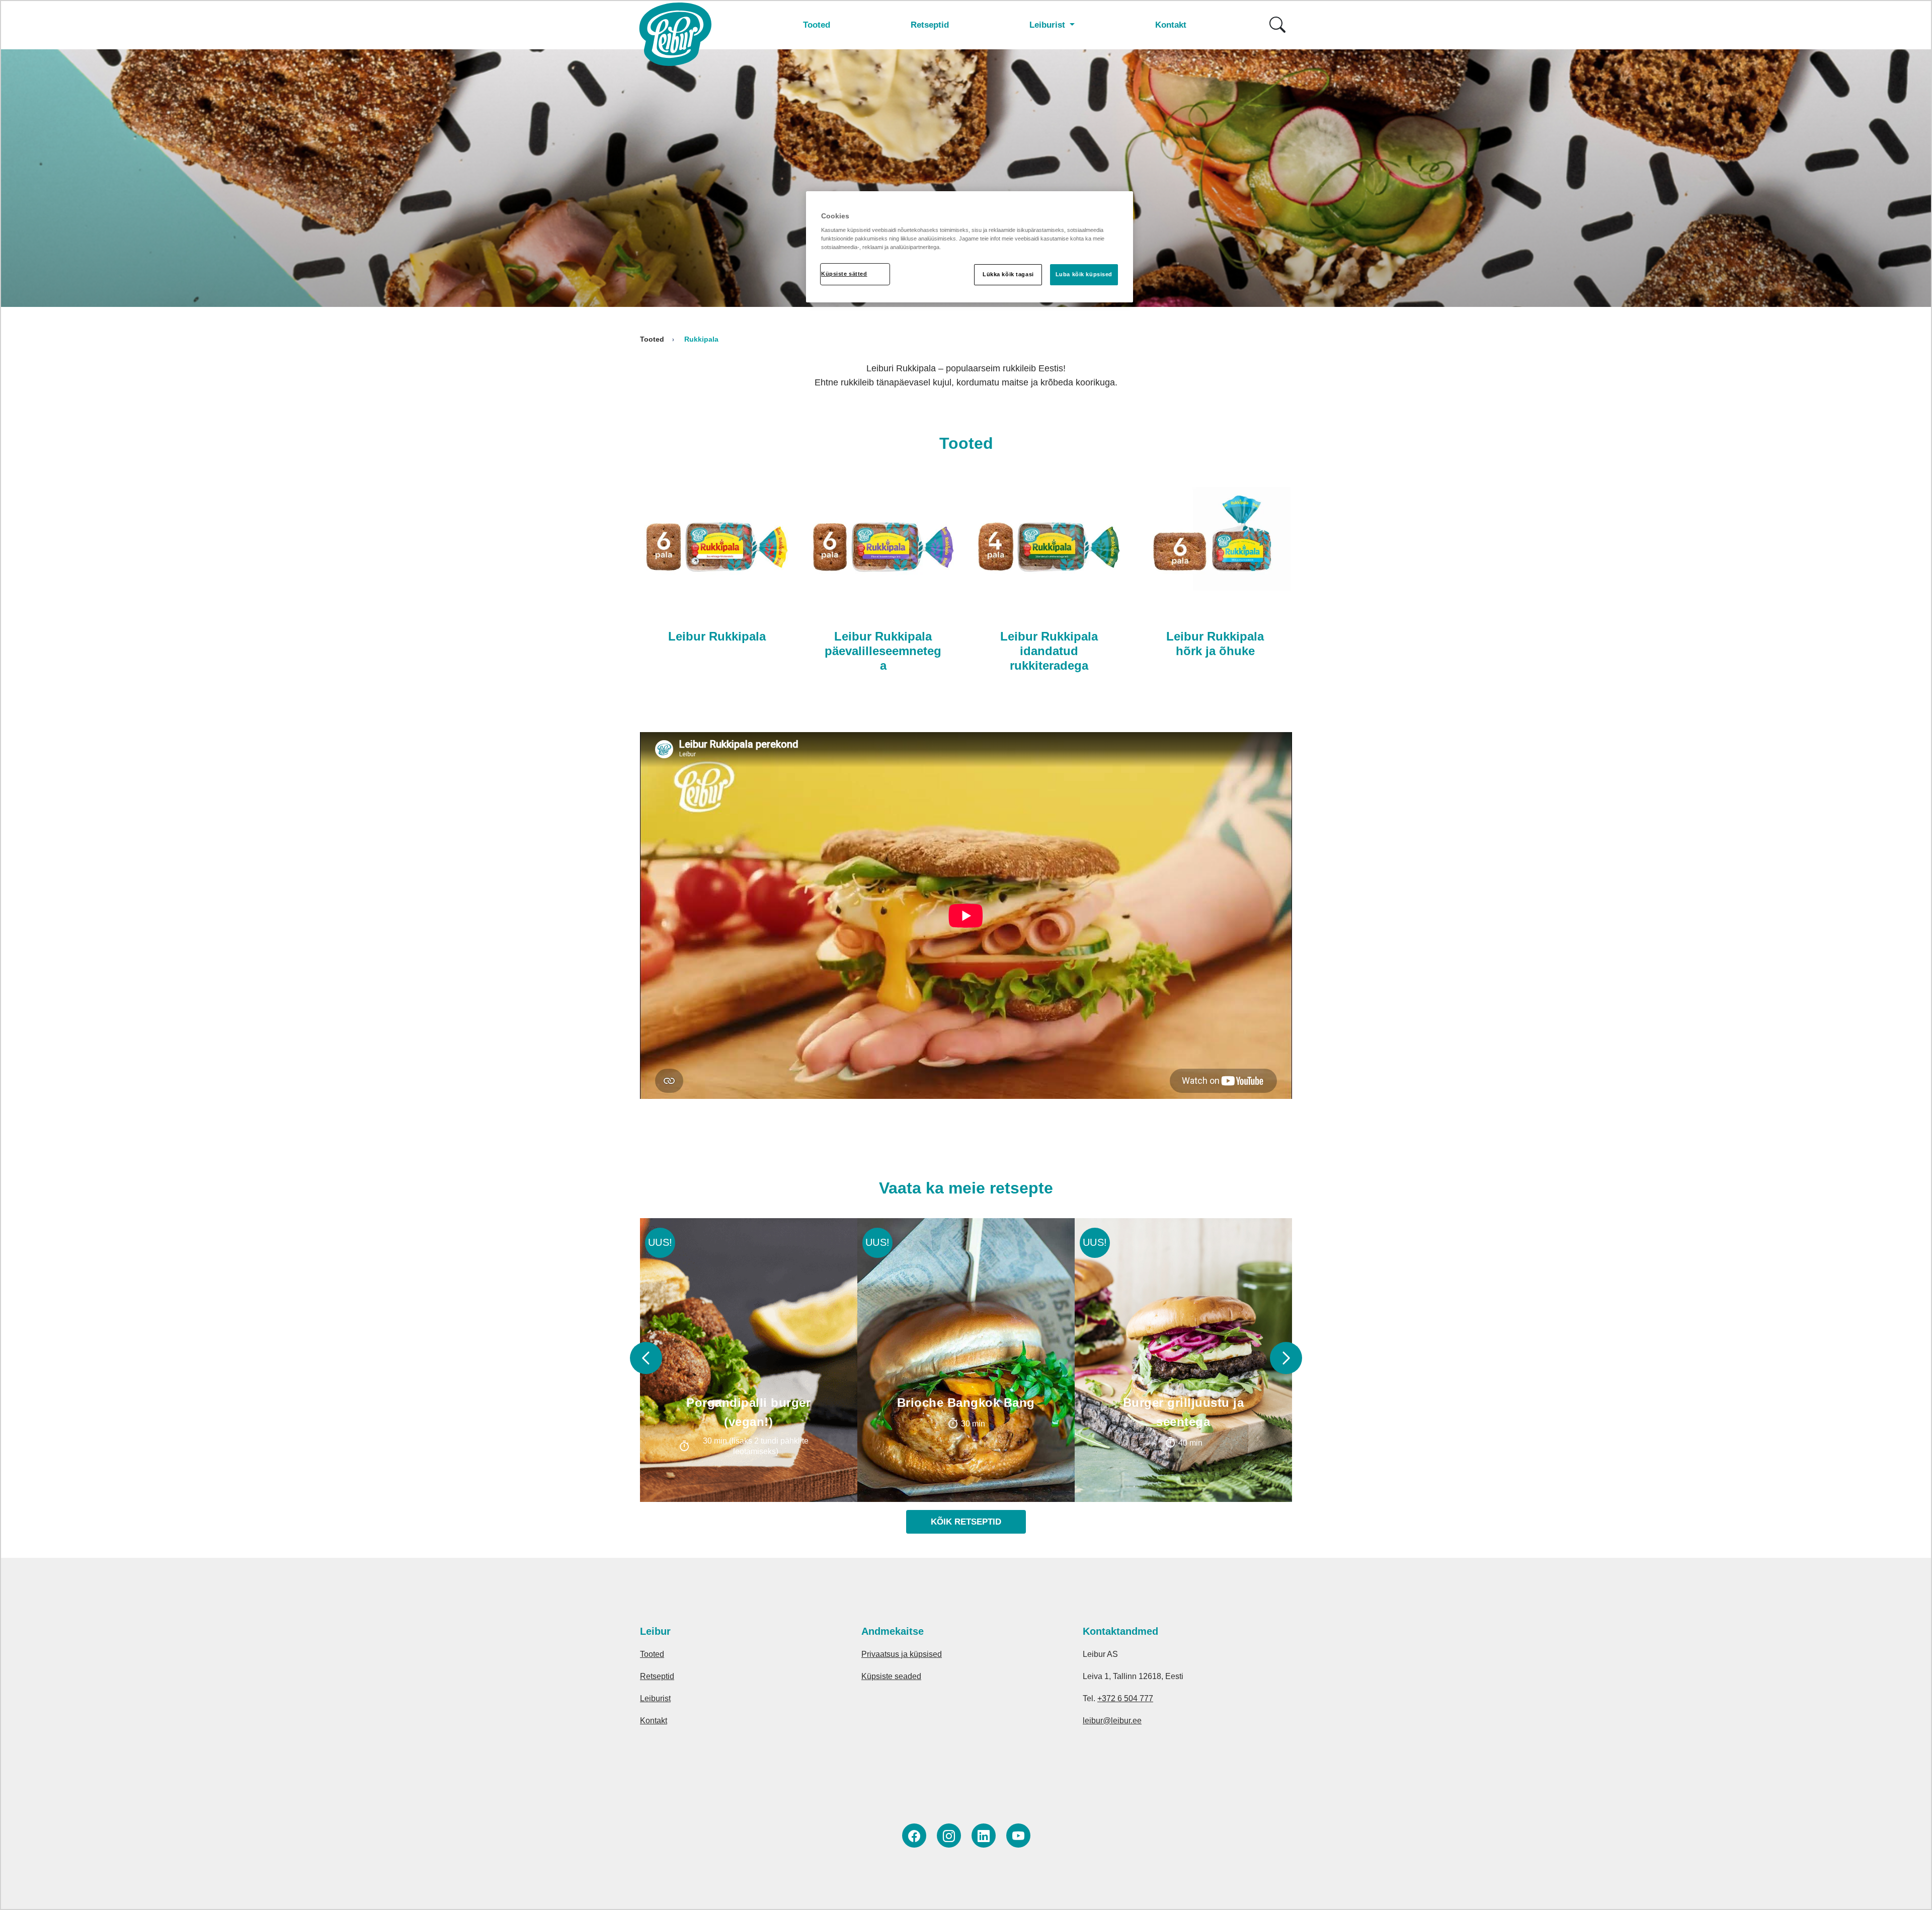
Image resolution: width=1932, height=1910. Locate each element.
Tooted (817, 25)
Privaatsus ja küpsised (902, 1654)
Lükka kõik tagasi (1008, 274)
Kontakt (1171, 25)
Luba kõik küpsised (1084, 274)
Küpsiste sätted (844, 274)
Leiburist (655, 1698)
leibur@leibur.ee (1112, 1721)
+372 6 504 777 (1125, 1698)
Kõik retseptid (966, 1522)
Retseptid (930, 25)
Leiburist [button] (1049, 25)
